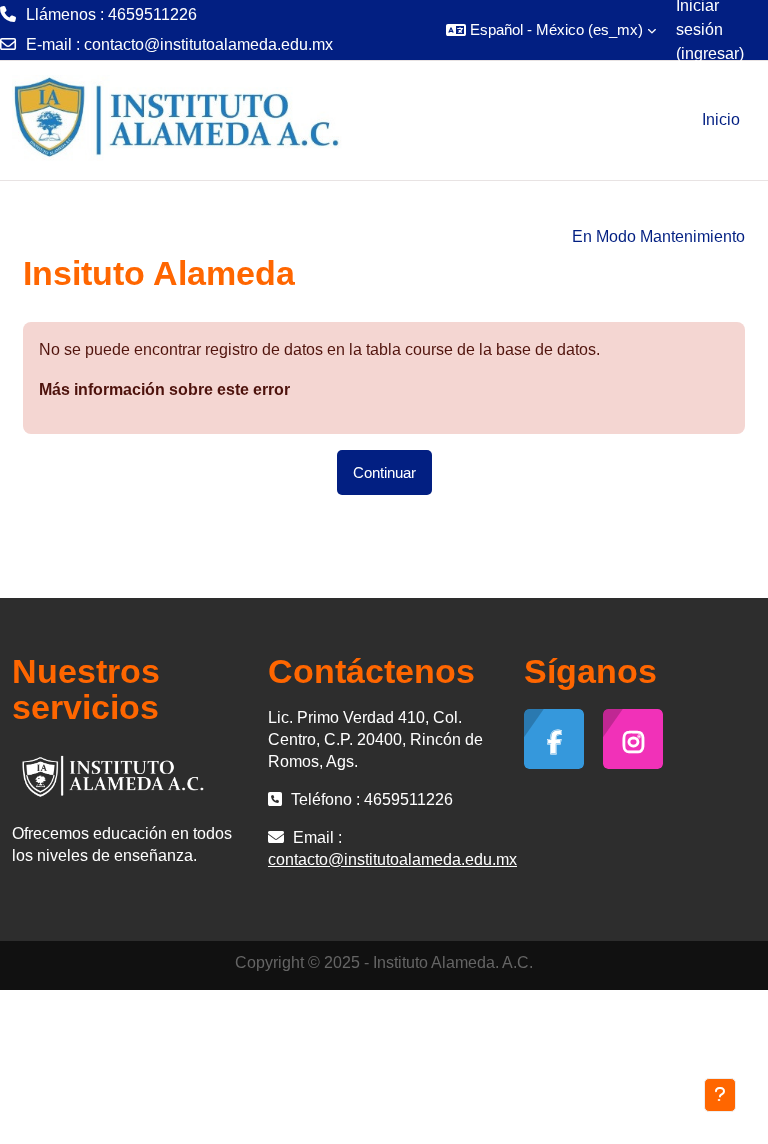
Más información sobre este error (164, 389)
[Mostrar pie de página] (720, 1095)
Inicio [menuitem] (721, 119)
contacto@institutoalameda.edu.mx (208, 44)
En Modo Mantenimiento (658, 236)
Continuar (384, 472)
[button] (551, 30)
